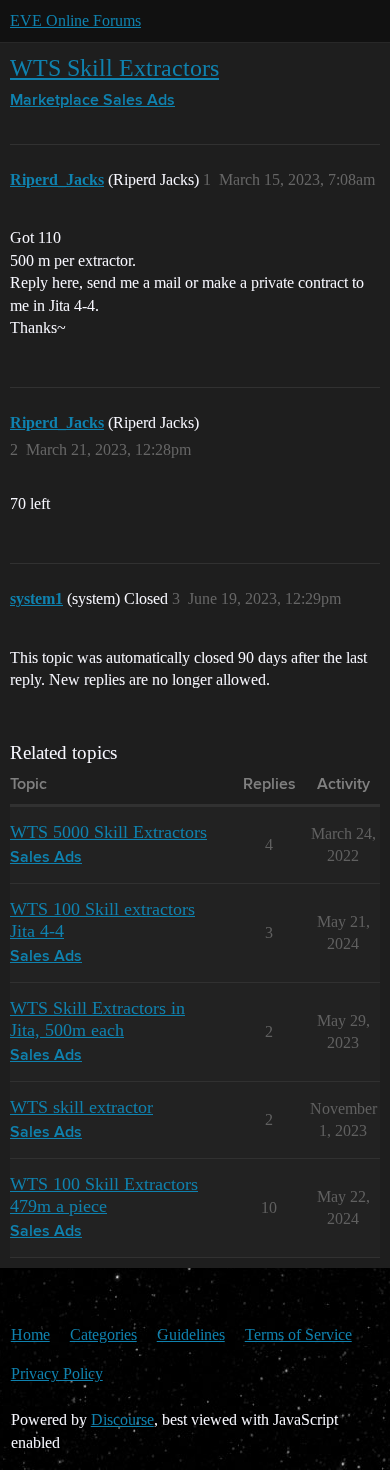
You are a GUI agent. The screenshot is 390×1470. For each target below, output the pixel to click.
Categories (103, 1334)
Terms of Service (298, 1334)
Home (30, 1334)
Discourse (122, 1419)
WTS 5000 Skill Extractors (108, 832)
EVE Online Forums (75, 20)
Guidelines (191, 1334)
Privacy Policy (57, 1373)
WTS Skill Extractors (114, 67)
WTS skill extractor (81, 1107)
